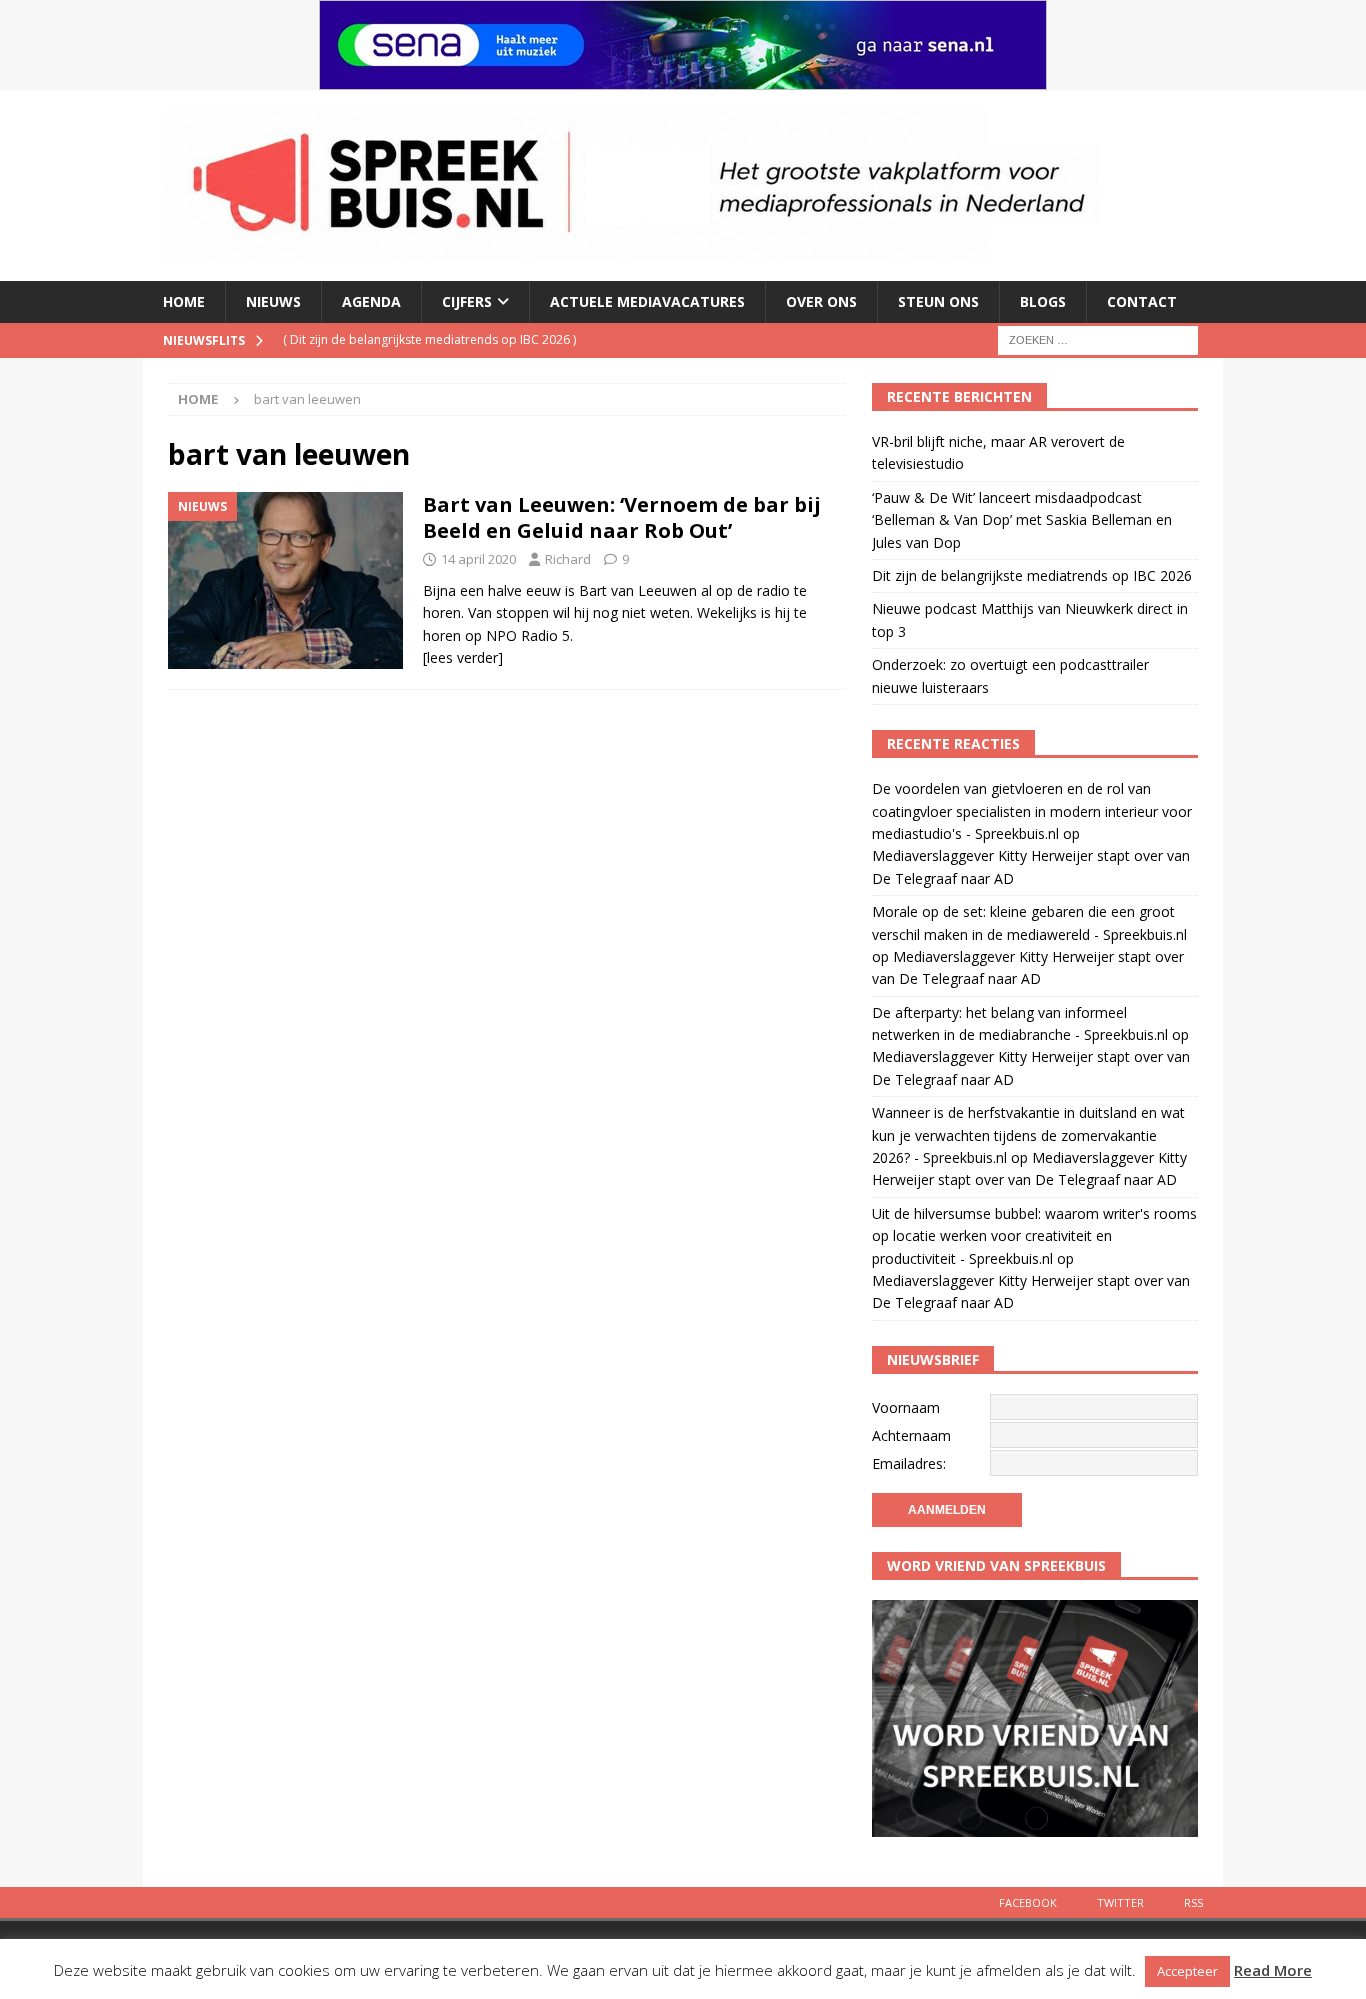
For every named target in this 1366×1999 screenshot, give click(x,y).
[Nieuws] (285, 580)
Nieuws (273, 301)
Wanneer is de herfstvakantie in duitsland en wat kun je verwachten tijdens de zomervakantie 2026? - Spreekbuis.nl (1028, 1135)
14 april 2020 (478, 559)
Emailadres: (909, 1463)
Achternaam (911, 1435)
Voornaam (906, 1407)
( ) (429, 339)
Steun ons (938, 301)
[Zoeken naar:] (1098, 338)
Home (184, 301)
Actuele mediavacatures (647, 301)
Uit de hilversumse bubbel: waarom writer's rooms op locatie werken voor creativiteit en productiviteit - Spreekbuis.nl (1034, 1236)
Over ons (821, 301)
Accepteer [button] (1187, 1971)
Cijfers (467, 301)
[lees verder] (463, 657)
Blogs (1043, 301)
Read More (1273, 1970)
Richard (568, 559)
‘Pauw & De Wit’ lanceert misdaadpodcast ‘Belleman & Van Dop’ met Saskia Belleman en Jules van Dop (1022, 520)
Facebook (1028, 1902)
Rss (1193, 1902)
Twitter (1120, 1902)
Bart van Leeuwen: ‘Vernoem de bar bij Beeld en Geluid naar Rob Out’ (622, 517)
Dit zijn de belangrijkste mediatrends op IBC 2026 (1032, 575)
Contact (1142, 301)
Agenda (371, 301)
